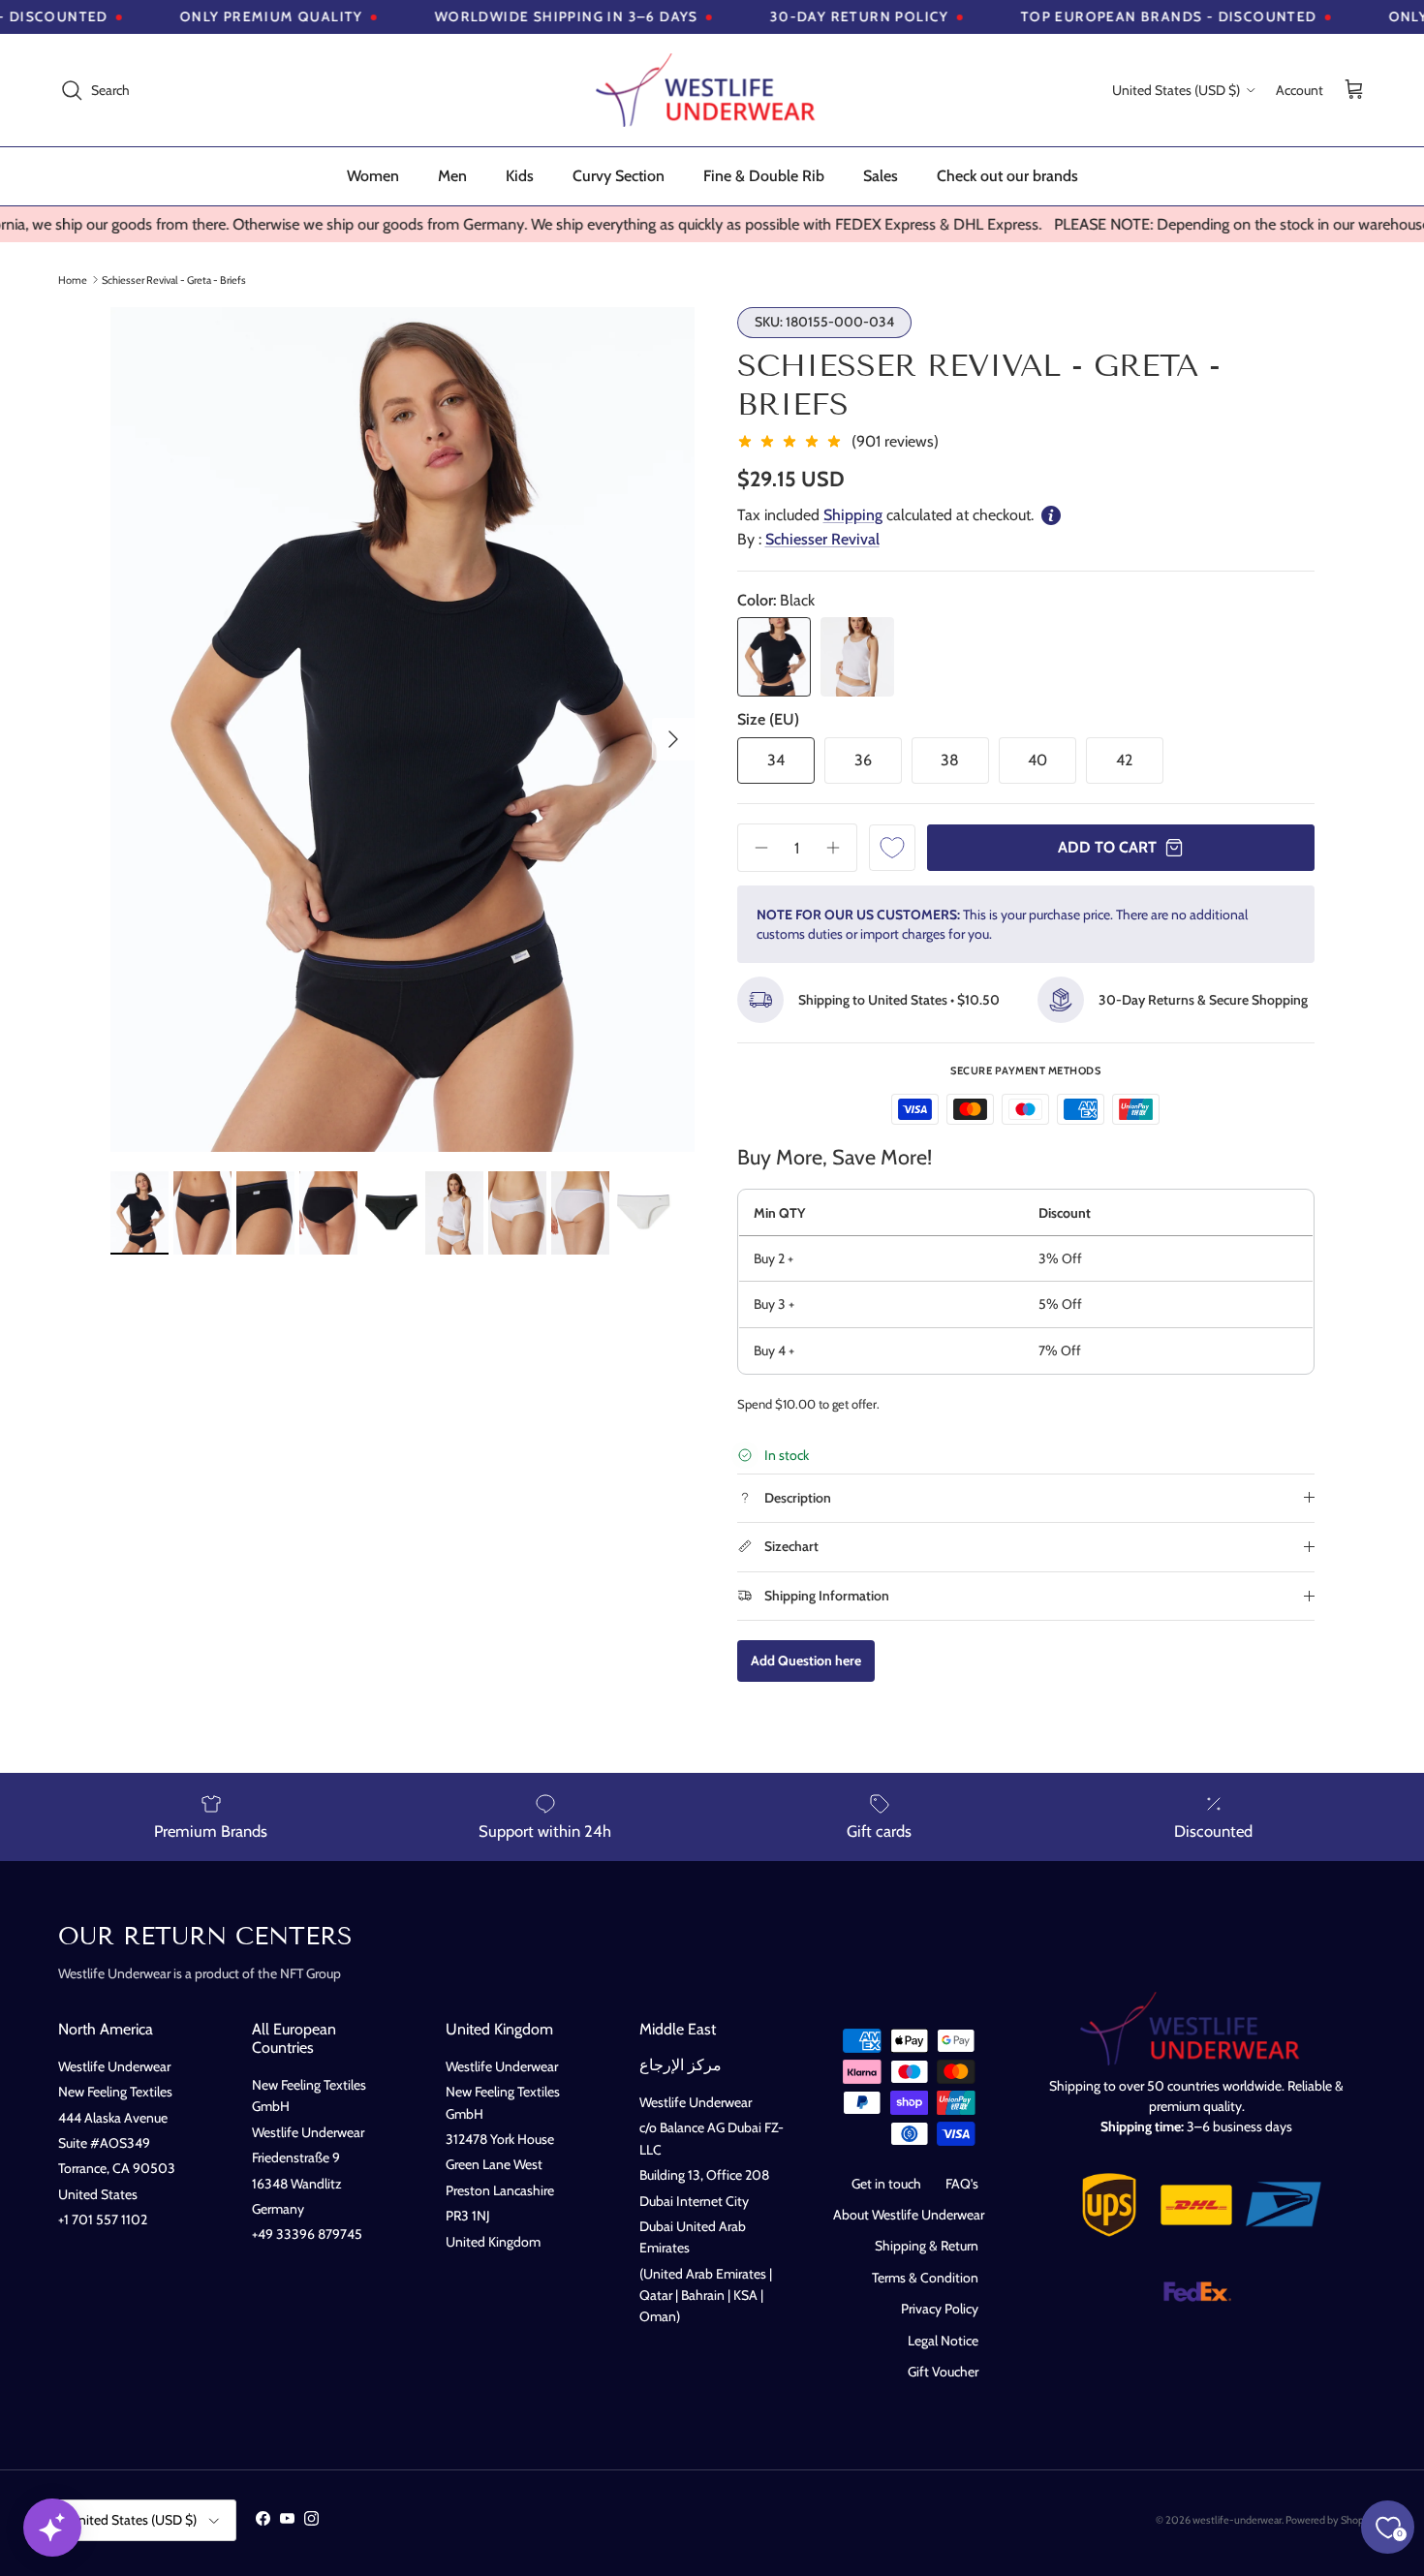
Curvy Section (619, 176)
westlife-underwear (1237, 2520)
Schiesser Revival (822, 539)
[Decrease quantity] (755, 848)
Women (373, 176)
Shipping (853, 515)
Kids (520, 176)
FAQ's (962, 2184)
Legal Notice (943, 2341)
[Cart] (1354, 91)
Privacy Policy (940, 2309)
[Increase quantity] (840, 848)
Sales (881, 176)
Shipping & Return (927, 2246)
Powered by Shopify (1331, 2520)
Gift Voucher (943, 2372)
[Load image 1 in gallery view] (402, 729)
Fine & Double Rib (764, 176)
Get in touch (886, 2184)
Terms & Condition (925, 2278)
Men (452, 176)
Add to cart (1107, 847)
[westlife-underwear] (712, 90)
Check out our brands (1007, 176)
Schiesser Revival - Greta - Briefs (174, 279)
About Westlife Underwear (909, 2215)
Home (73, 279)
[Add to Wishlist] (892, 848)
